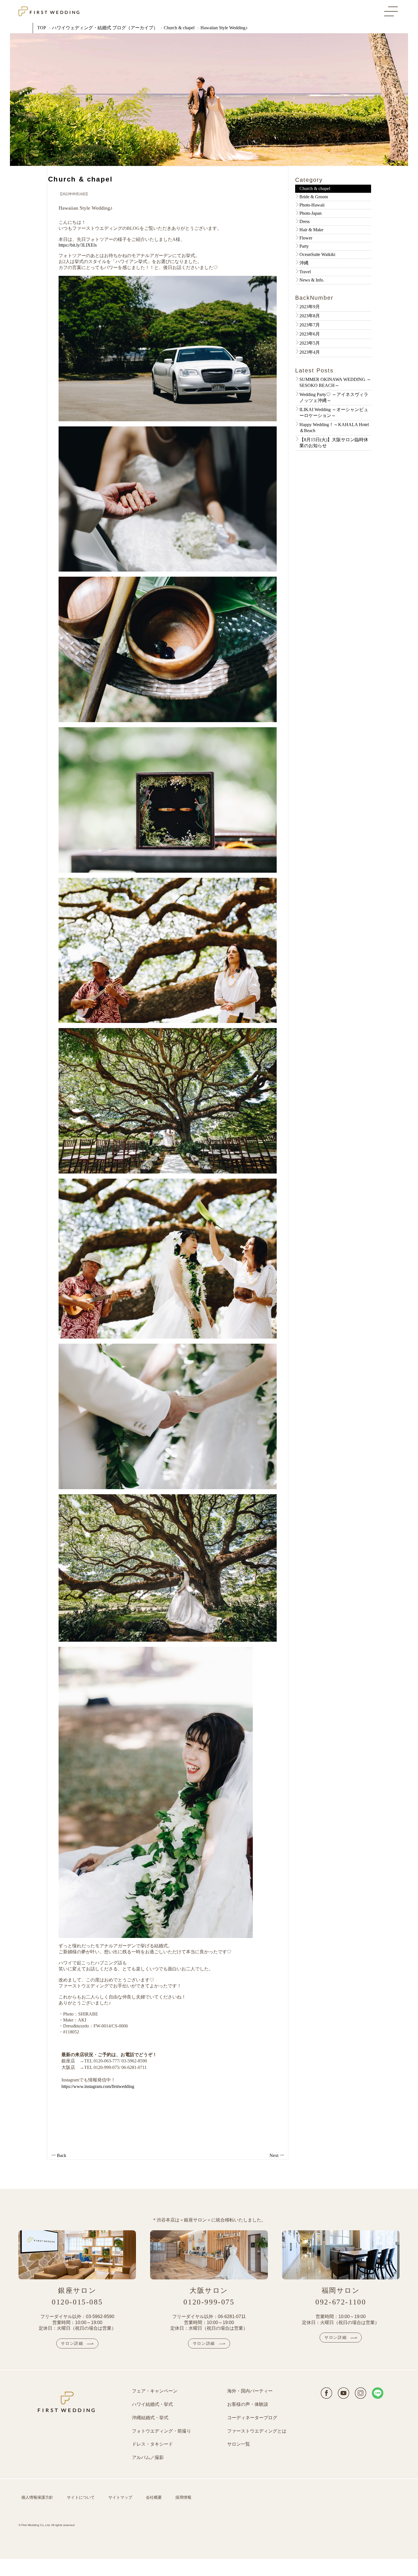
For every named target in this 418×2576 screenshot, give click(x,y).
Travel (305, 272)
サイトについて (81, 2497)
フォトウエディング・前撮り (162, 2431)
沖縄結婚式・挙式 (150, 2418)
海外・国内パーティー (250, 2391)
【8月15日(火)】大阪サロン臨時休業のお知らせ (334, 443)
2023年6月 (310, 334)
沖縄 (304, 263)
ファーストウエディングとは (257, 2431)
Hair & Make (311, 230)
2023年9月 (310, 307)
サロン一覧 (239, 2444)
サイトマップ (120, 2497)
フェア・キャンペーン (155, 2391)
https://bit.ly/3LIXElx (78, 245)
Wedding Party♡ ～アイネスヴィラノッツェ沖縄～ (334, 397)
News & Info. (312, 280)
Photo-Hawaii (312, 205)
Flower (306, 238)
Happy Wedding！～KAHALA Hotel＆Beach (334, 428)
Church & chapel (179, 28)
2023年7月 (310, 325)
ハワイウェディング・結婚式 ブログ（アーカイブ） (105, 28)
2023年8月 (310, 316)
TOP (42, 28)
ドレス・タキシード (152, 2444)
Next (275, 2155)
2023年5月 (310, 343)
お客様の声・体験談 (248, 2404)
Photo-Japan (311, 213)
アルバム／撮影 (148, 2457)
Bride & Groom (314, 197)
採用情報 (183, 2497)
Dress (305, 221)
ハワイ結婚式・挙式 (152, 2404)
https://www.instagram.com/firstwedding (98, 2086)
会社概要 (154, 2497)
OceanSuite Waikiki (317, 254)
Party (304, 246)
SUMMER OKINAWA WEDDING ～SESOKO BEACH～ (335, 382)
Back (61, 2155)
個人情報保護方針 (37, 2497)
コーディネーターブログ (252, 2418)
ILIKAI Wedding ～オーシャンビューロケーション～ (334, 412)
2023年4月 (310, 352)
